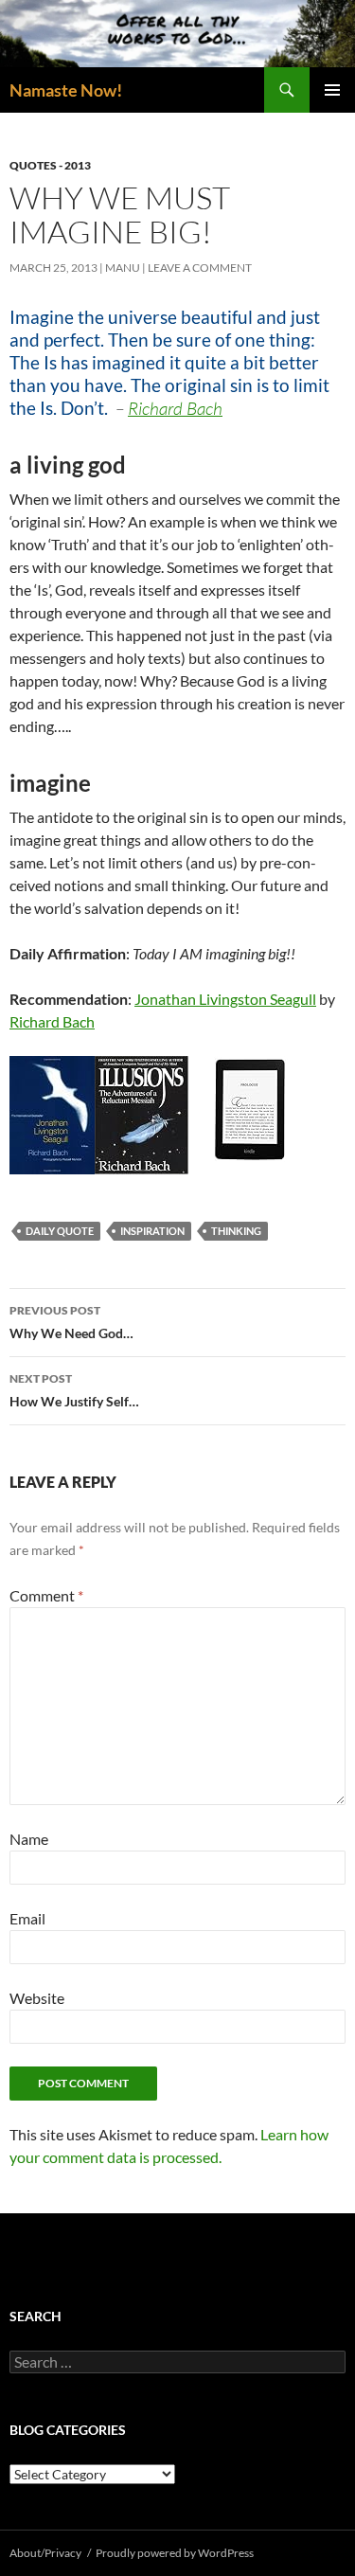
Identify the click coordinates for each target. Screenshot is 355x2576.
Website (37, 1998)
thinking (236, 1231)
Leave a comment (200, 268)
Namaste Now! (66, 90)
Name (29, 1839)
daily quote (60, 1231)
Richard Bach (52, 1021)
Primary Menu (332, 90)
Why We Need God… (71, 1322)
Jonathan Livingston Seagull (225, 999)
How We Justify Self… (74, 1390)
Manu (123, 268)
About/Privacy (45, 2553)
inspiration (152, 1231)
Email (27, 1918)
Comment (46, 1595)
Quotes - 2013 (50, 165)
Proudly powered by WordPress (175, 2553)
